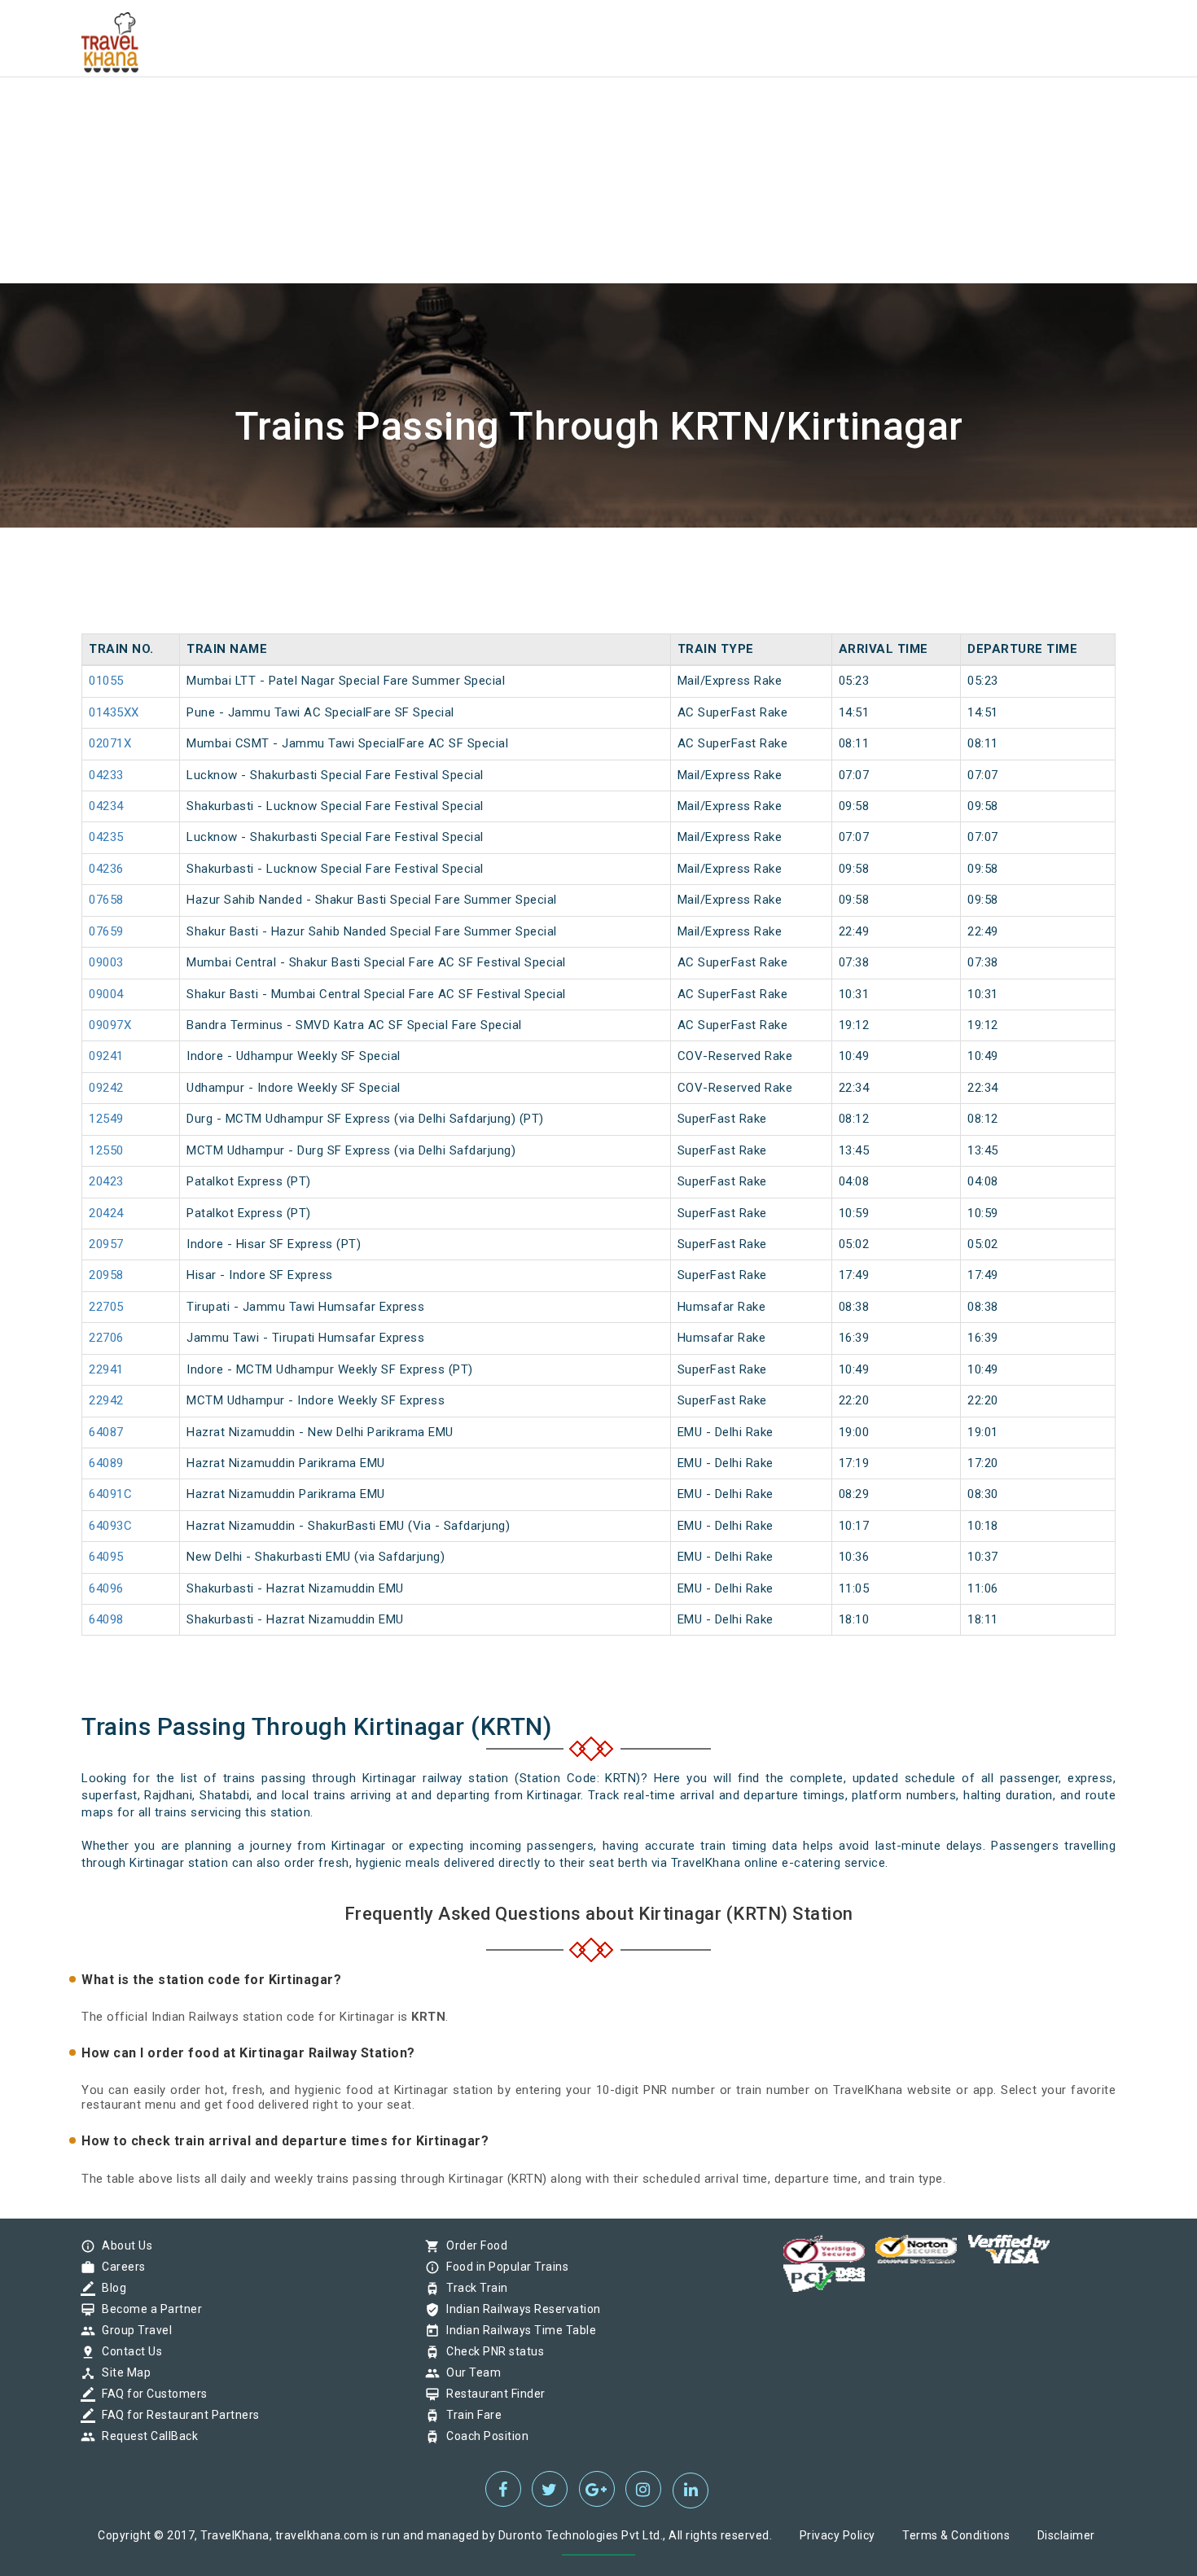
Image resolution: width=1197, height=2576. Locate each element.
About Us (123, 2245)
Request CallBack (146, 2436)
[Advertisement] (489, 114)
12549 (106, 1119)
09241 (106, 1056)
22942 (106, 1400)
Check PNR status (491, 2351)
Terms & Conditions (956, 2535)
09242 (106, 1088)
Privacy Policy (837, 2535)
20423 (106, 1181)
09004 (106, 994)
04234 (106, 806)
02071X (110, 743)
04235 (106, 837)
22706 (106, 1338)
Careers (120, 2267)
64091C (110, 1494)
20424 (106, 1213)
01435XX (114, 712)
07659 (106, 931)
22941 (106, 1369)
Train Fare (470, 2415)
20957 (106, 1244)
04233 (106, 775)
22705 (106, 1307)
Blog (110, 2288)
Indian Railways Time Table (517, 2330)
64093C (110, 1526)
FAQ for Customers (151, 2394)
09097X (110, 1025)
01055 (106, 681)
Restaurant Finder (492, 2394)
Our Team (469, 2372)
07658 (106, 900)
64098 (106, 1619)
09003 (106, 962)
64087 (106, 1432)
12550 (106, 1150)
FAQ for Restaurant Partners (177, 2415)
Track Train (473, 2288)
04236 (106, 869)
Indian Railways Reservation (520, 2309)
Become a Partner (148, 2309)
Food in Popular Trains (503, 2267)
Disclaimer (1066, 2535)
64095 (106, 1557)
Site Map (122, 2372)
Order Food (473, 2245)
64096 (106, 1588)
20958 (106, 1275)
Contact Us (128, 2351)
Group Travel (133, 2330)
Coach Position (483, 2436)
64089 (106, 1463)
